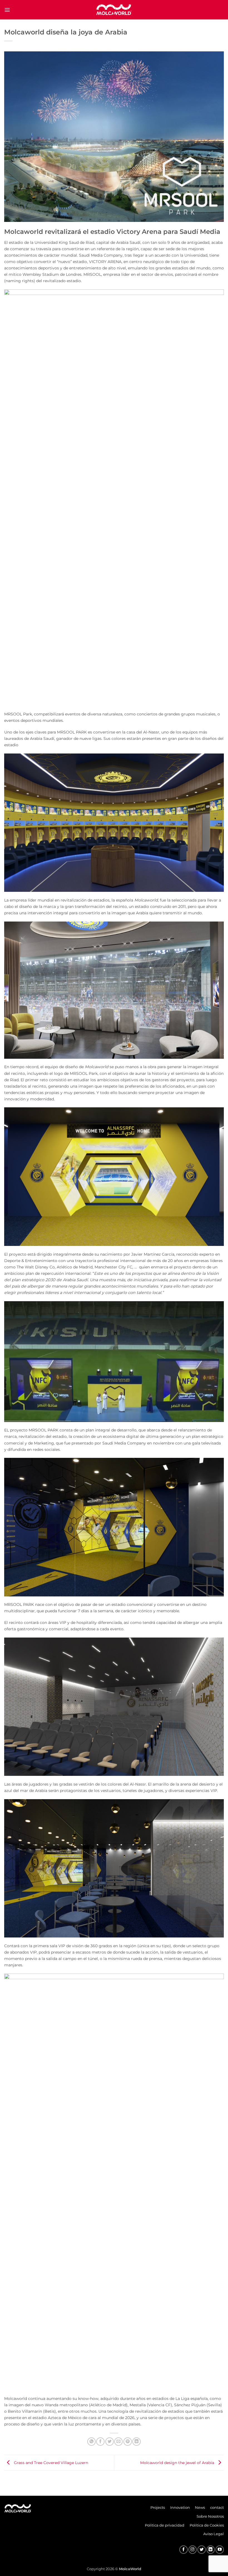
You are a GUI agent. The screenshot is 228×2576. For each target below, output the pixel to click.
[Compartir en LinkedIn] (137, 2442)
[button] (7, 10)
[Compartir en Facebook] (100, 2442)
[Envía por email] (118, 2442)
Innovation (180, 2507)
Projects (158, 2507)
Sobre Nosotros (210, 2516)
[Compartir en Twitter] (110, 2442)
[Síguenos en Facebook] (184, 2550)
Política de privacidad (165, 2525)
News (200, 2507)
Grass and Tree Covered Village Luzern (50, 2463)
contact (217, 2507)
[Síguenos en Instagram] (193, 2550)
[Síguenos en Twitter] (202, 2550)
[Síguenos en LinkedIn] (211, 2550)
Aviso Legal (214, 2534)
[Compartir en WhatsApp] (91, 2442)
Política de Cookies (207, 2525)
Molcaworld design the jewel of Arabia (178, 2463)
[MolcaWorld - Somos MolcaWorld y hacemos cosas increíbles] (114, 10)
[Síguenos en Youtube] (220, 2550)
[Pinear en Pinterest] (128, 2442)
